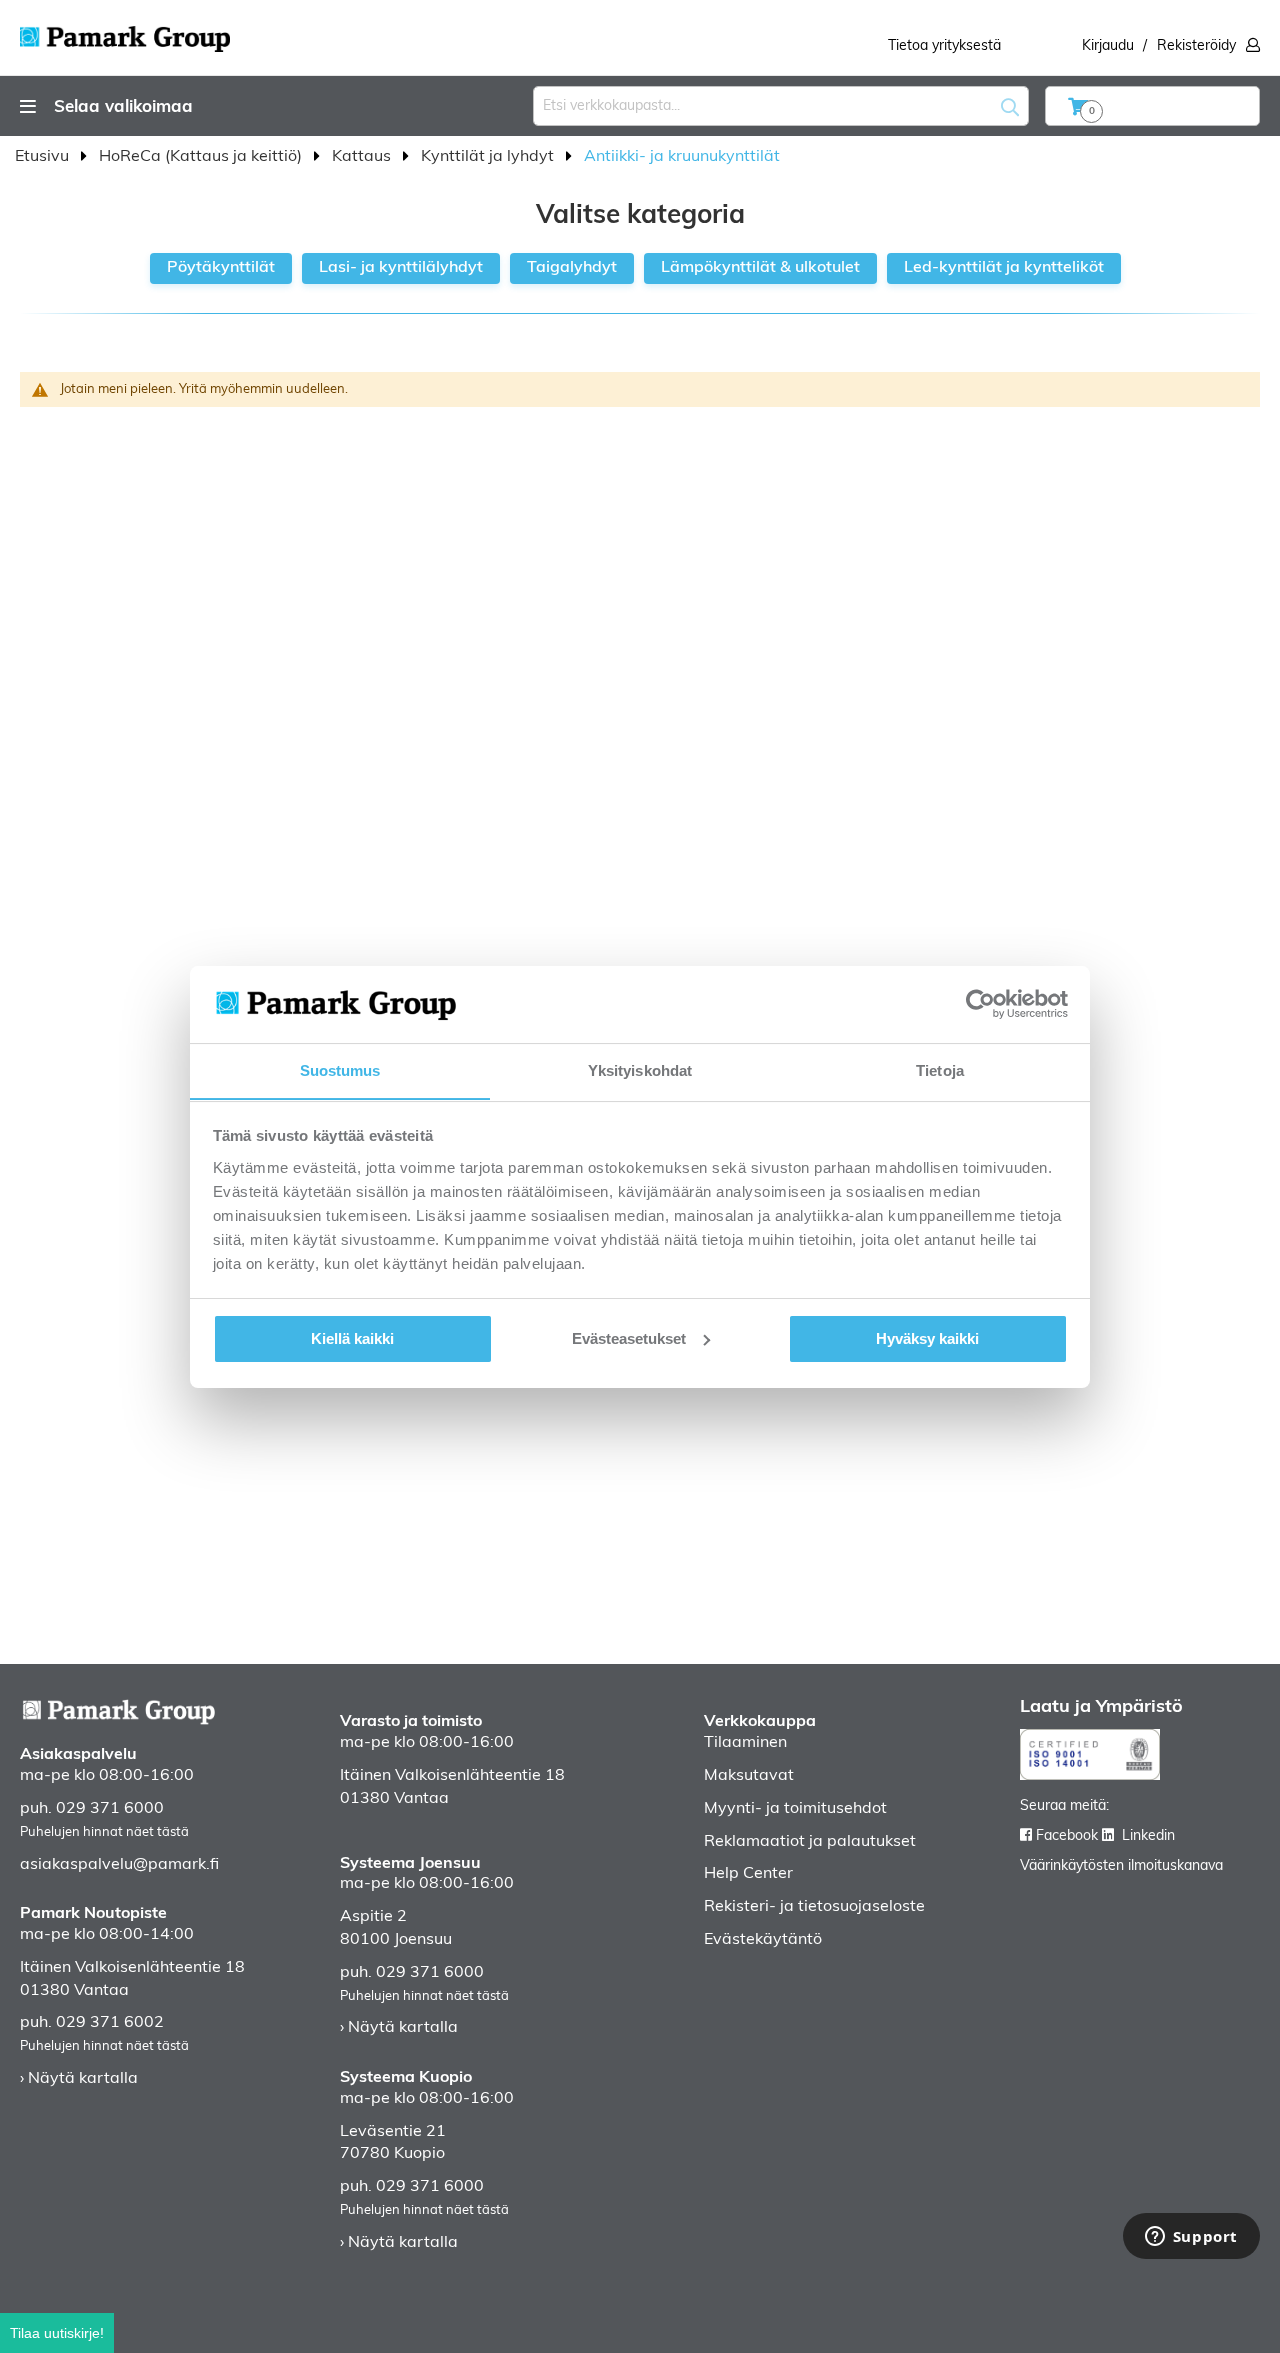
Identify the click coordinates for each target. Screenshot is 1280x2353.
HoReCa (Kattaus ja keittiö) (202, 157)
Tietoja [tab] (940, 1069)
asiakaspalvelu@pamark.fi (119, 1865)
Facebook (1067, 1836)
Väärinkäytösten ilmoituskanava (1121, 1866)
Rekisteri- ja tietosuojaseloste (814, 1907)
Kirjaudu (1108, 46)
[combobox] (781, 106)
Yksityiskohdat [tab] (640, 1069)
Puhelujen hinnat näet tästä (104, 1832)
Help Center (748, 1874)
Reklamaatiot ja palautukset (810, 1842)
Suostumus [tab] (340, 1069)
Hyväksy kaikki (927, 1338)
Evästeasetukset (629, 1338)
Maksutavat (749, 1776)
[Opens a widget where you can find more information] (1191, 2238)
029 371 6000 (110, 1809)
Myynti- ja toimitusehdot (795, 1809)
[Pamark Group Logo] (125, 33)
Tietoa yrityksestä (944, 46)
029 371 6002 (110, 2023)
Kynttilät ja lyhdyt (489, 157)
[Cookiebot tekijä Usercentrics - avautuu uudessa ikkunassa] (980, 1004)
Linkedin (1148, 1836)
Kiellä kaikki (352, 1338)
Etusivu (44, 157)
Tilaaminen (745, 1743)
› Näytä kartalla (79, 2079)
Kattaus (363, 157)
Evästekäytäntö (763, 1940)
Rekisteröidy (1196, 46)
